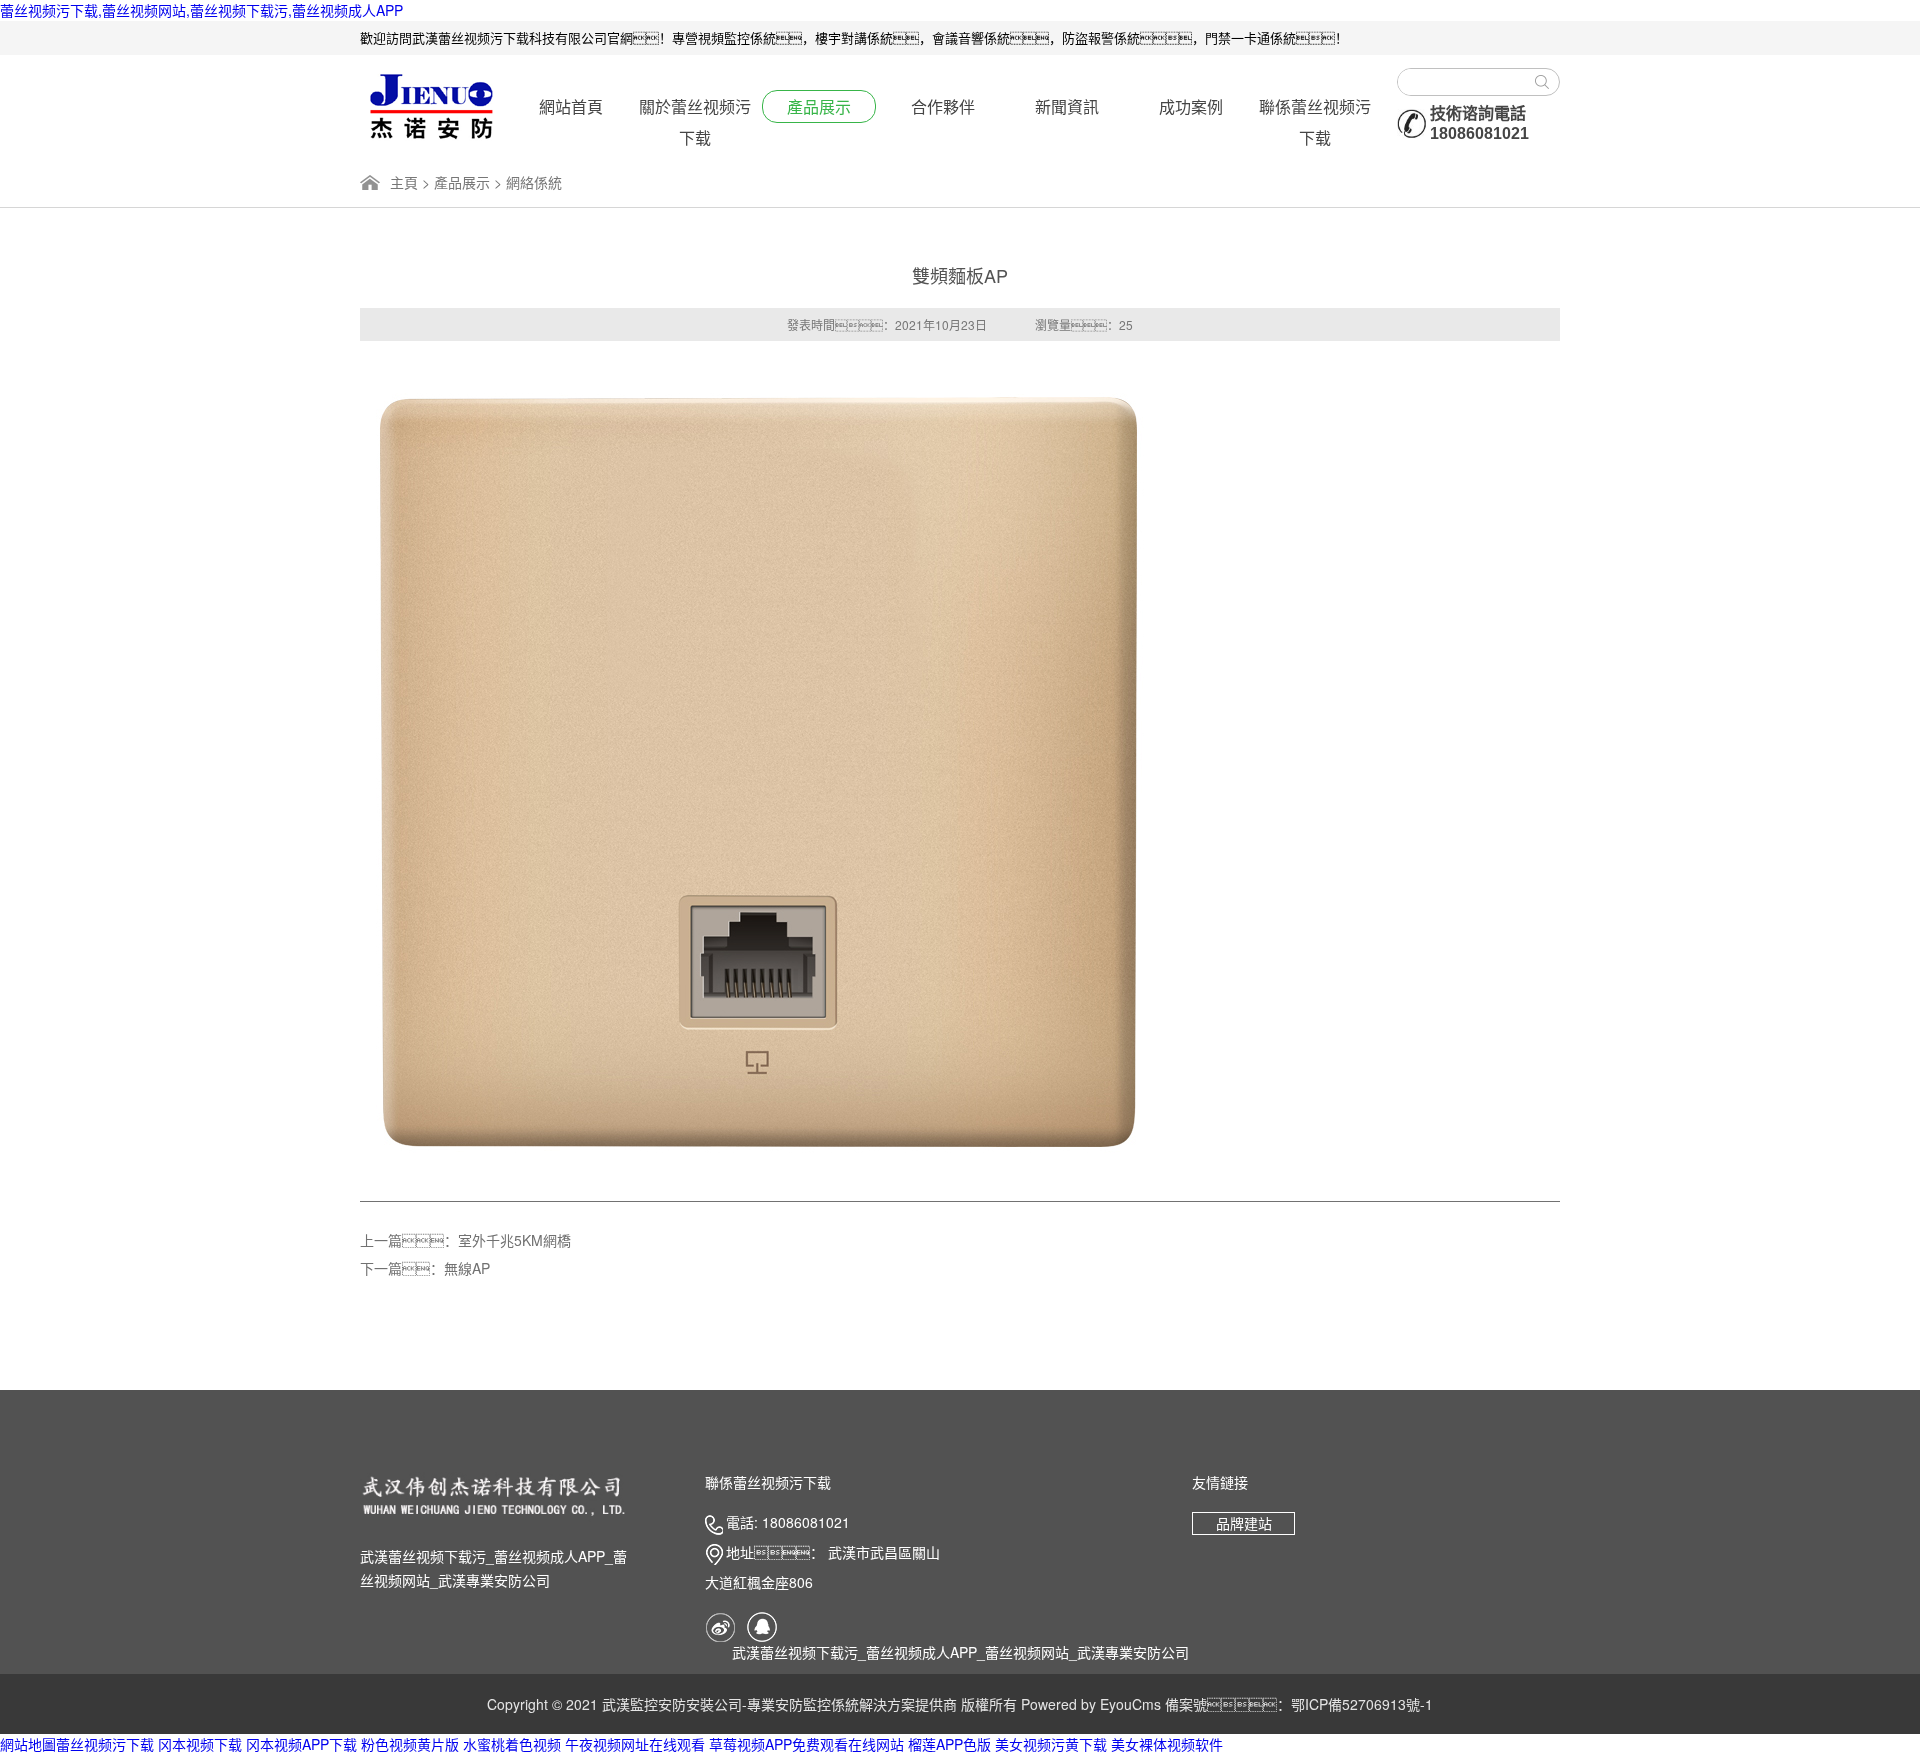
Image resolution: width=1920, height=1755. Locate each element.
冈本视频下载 (200, 1744)
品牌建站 (1244, 1523)
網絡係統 (534, 182)
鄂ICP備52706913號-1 (1362, 1704)
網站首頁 (571, 106)
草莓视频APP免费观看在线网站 (806, 1744)
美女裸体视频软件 (1167, 1744)
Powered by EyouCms (1089, 1704)
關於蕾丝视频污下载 (695, 109)
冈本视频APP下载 (301, 1744)
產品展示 (819, 106)
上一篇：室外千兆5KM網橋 (465, 1240)
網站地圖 (28, 1744)
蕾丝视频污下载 (105, 1744)
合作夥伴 (943, 106)
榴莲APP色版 (949, 1744)
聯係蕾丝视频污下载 (1315, 109)
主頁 (404, 182)
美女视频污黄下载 (1051, 1744)
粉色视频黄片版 (410, 1744)
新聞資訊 (1067, 106)
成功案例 (1191, 106)
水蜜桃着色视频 (512, 1744)
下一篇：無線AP (425, 1268)
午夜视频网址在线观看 (635, 1744)
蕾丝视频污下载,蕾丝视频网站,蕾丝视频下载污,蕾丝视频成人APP (201, 10)
